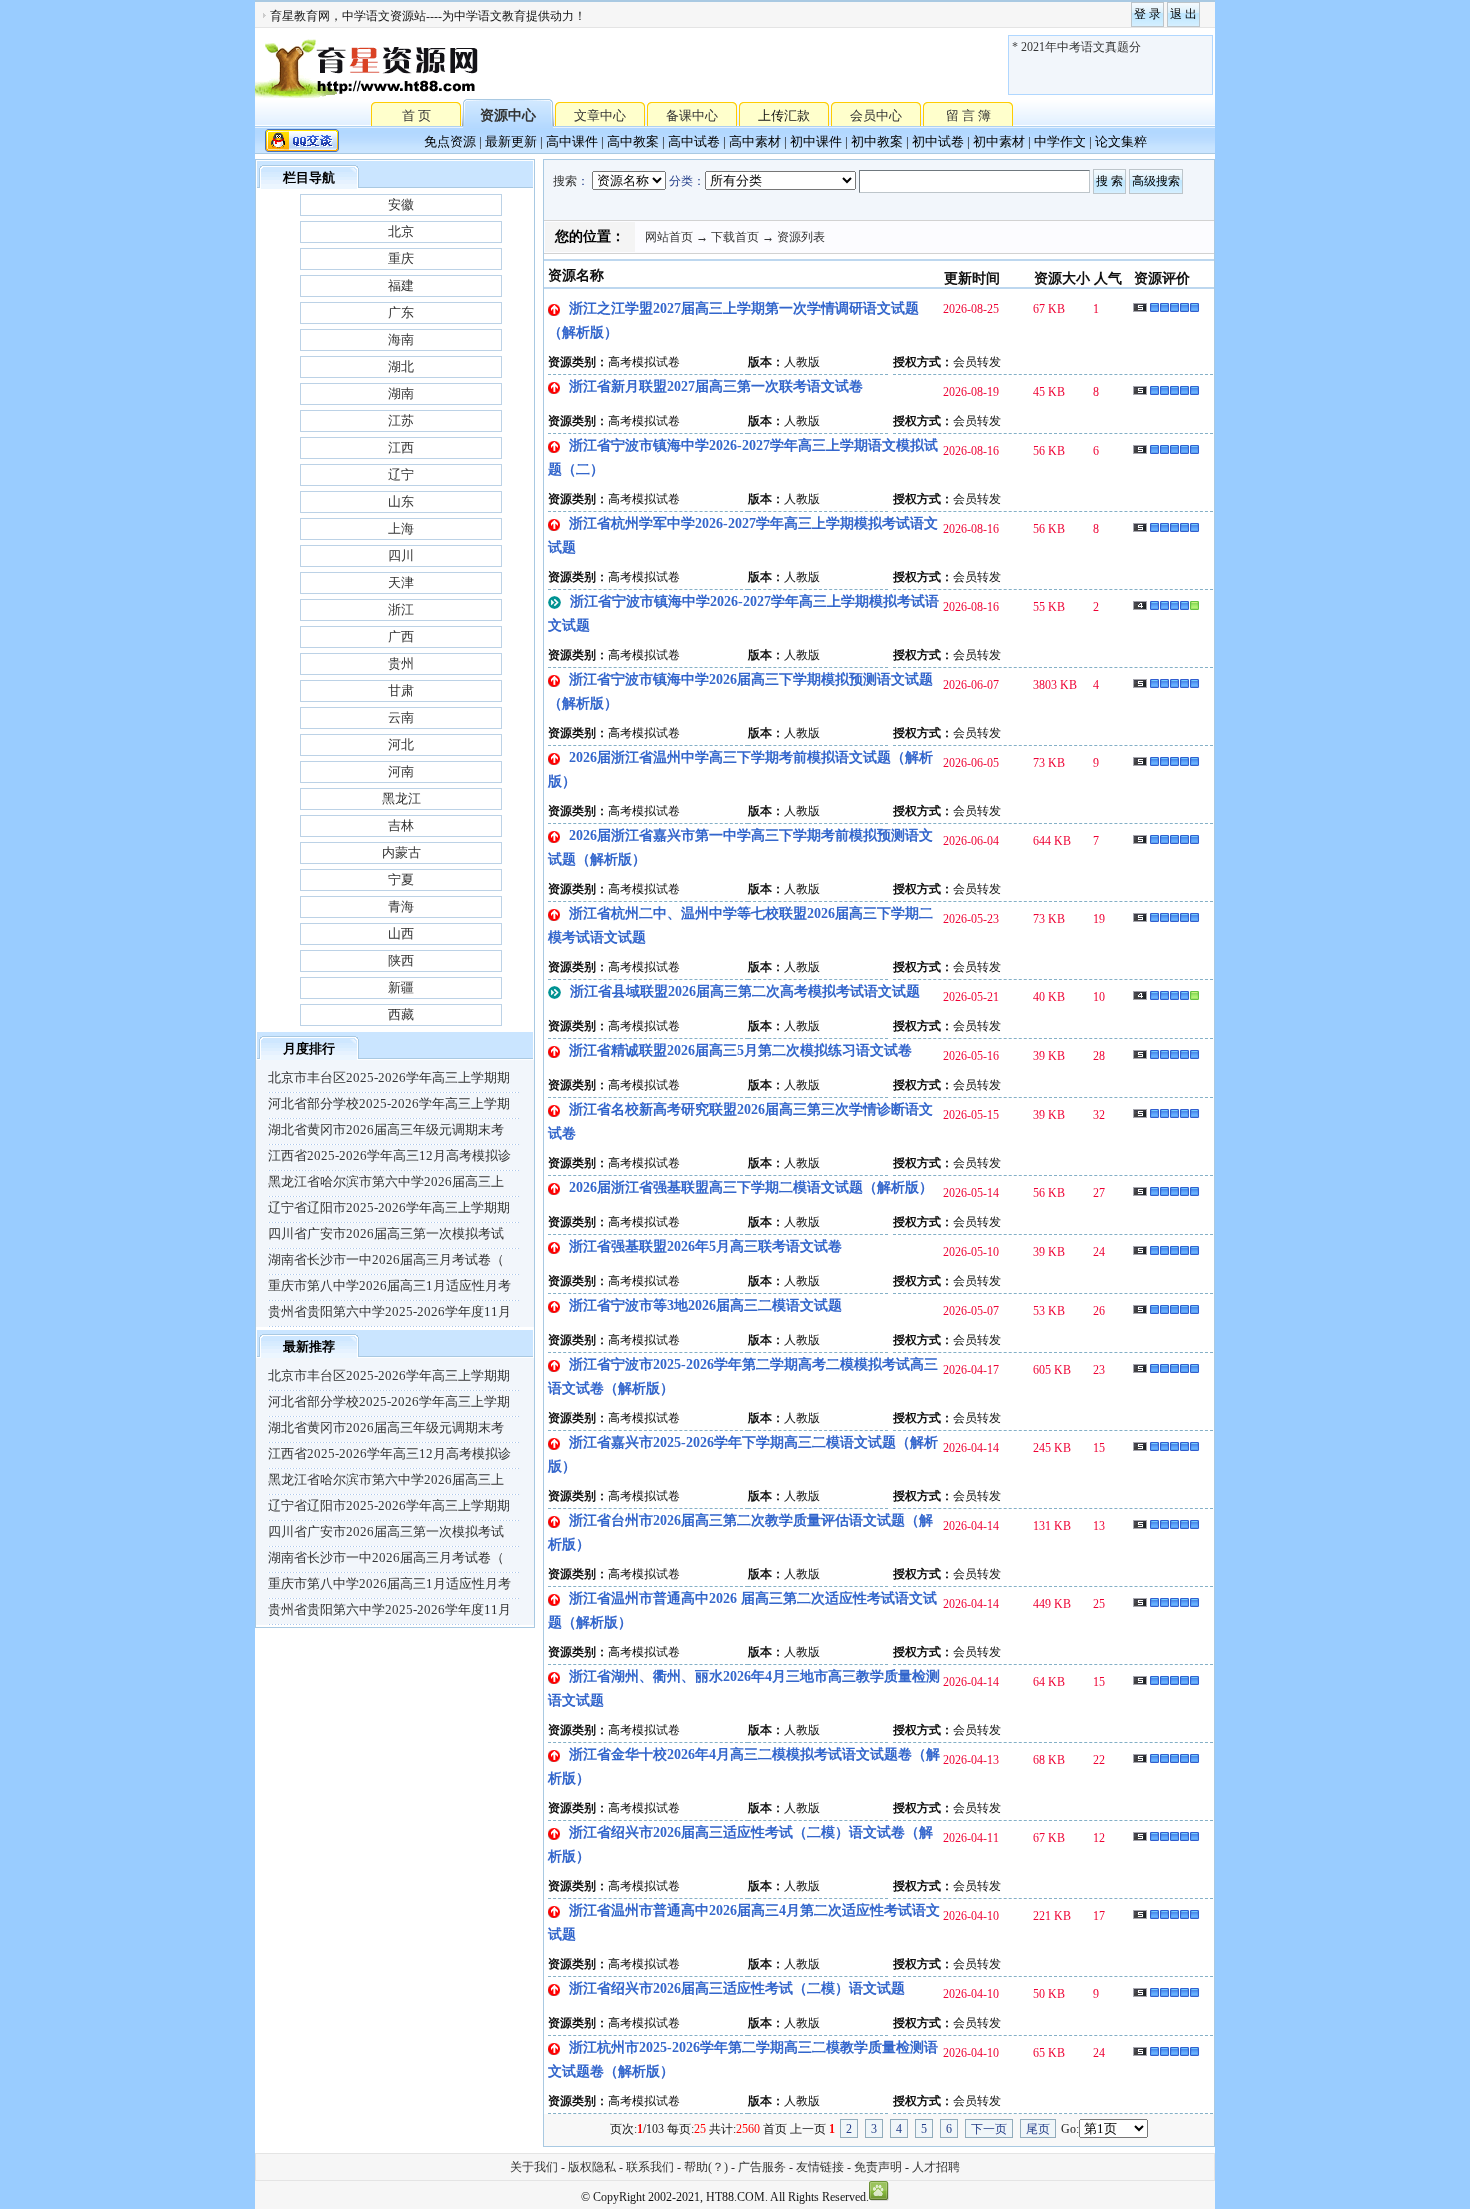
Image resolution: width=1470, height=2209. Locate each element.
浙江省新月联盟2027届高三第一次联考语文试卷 (716, 386)
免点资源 (450, 141)
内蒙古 (401, 852)
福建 (401, 285)
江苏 (401, 420)
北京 (401, 231)
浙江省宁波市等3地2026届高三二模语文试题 (705, 1305)
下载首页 (735, 237)
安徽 (401, 204)
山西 (401, 933)
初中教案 (877, 141)
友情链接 (820, 2167)
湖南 (401, 393)
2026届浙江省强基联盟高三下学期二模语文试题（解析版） (751, 1187)
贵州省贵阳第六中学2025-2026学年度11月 (389, 1311)
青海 (401, 906)
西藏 (401, 1014)
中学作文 (1060, 141)
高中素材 (755, 141)
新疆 (401, 987)
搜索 (565, 181)
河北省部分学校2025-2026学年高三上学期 (389, 1103)
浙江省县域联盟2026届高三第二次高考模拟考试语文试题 (745, 991)
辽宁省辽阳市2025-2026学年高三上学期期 (389, 1207)
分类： (687, 181)
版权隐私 (592, 2167)
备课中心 (692, 115)
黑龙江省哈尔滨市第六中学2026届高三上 (386, 1181)
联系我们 (650, 2167)
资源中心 (508, 115)
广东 (401, 312)
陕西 (401, 960)
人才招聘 (936, 2167)
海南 (401, 339)
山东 (401, 501)
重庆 (401, 258)
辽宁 (401, 474)
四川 (401, 555)
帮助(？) (706, 2167)
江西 (401, 447)
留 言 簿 (968, 115)
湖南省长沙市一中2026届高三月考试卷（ (386, 1259)
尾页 (1038, 2129)
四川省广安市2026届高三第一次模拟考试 (386, 1233)
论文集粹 (1121, 141)
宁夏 (401, 879)
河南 (401, 771)
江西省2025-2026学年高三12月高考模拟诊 (389, 1155)
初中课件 (816, 141)
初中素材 (999, 141)
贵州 (401, 663)
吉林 (401, 825)
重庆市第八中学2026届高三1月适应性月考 (389, 1285)
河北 (401, 744)
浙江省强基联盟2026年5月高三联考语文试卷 (705, 1246)
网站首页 (669, 237)
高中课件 (572, 141)
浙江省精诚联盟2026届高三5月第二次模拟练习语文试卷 (740, 1050)
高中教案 (633, 141)
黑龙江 (401, 798)
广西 (401, 636)
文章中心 (600, 115)
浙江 (401, 609)
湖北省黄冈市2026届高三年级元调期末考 (386, 1129)
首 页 (416, 114)
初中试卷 (938, 141)
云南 (401, 717)
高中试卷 (694, 141)
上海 (401, 528)
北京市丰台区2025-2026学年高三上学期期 (389, 1077)
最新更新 (511, 141)
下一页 (989, 2129)
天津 (401, 582)
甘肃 (401, 690)
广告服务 (762, 2167)
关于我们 (534, 2167)
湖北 (401, 366)
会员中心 (876, 115)
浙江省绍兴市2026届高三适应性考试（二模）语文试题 (737, 1988)
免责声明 (878, 2167)
